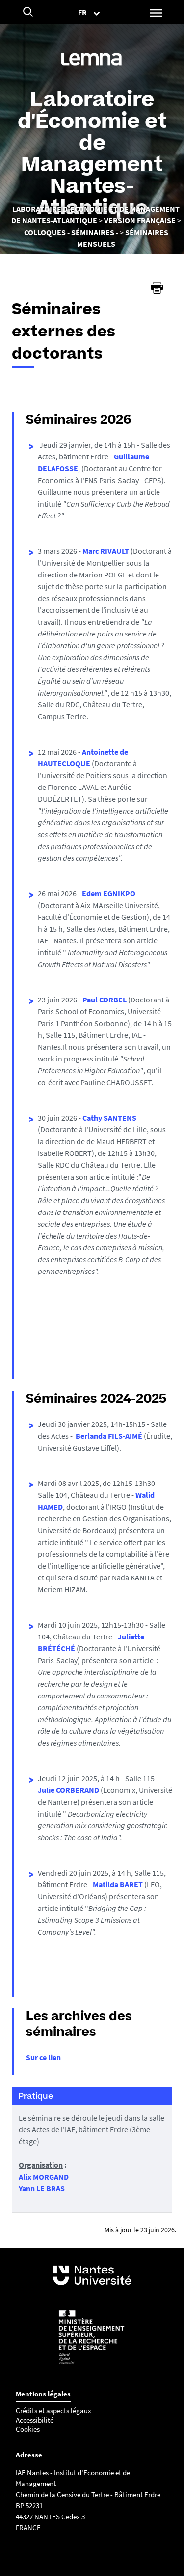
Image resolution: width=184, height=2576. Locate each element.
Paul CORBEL (105, 1000)
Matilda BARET (118, 1884)
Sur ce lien (43, 2057)
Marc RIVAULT (106, 551)
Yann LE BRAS (42, 2188)
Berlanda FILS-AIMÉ (109, 1436)
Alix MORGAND (44, 2177)
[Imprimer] (157, 288)
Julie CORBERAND (68, 1790)
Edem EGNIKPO (109, 893)
